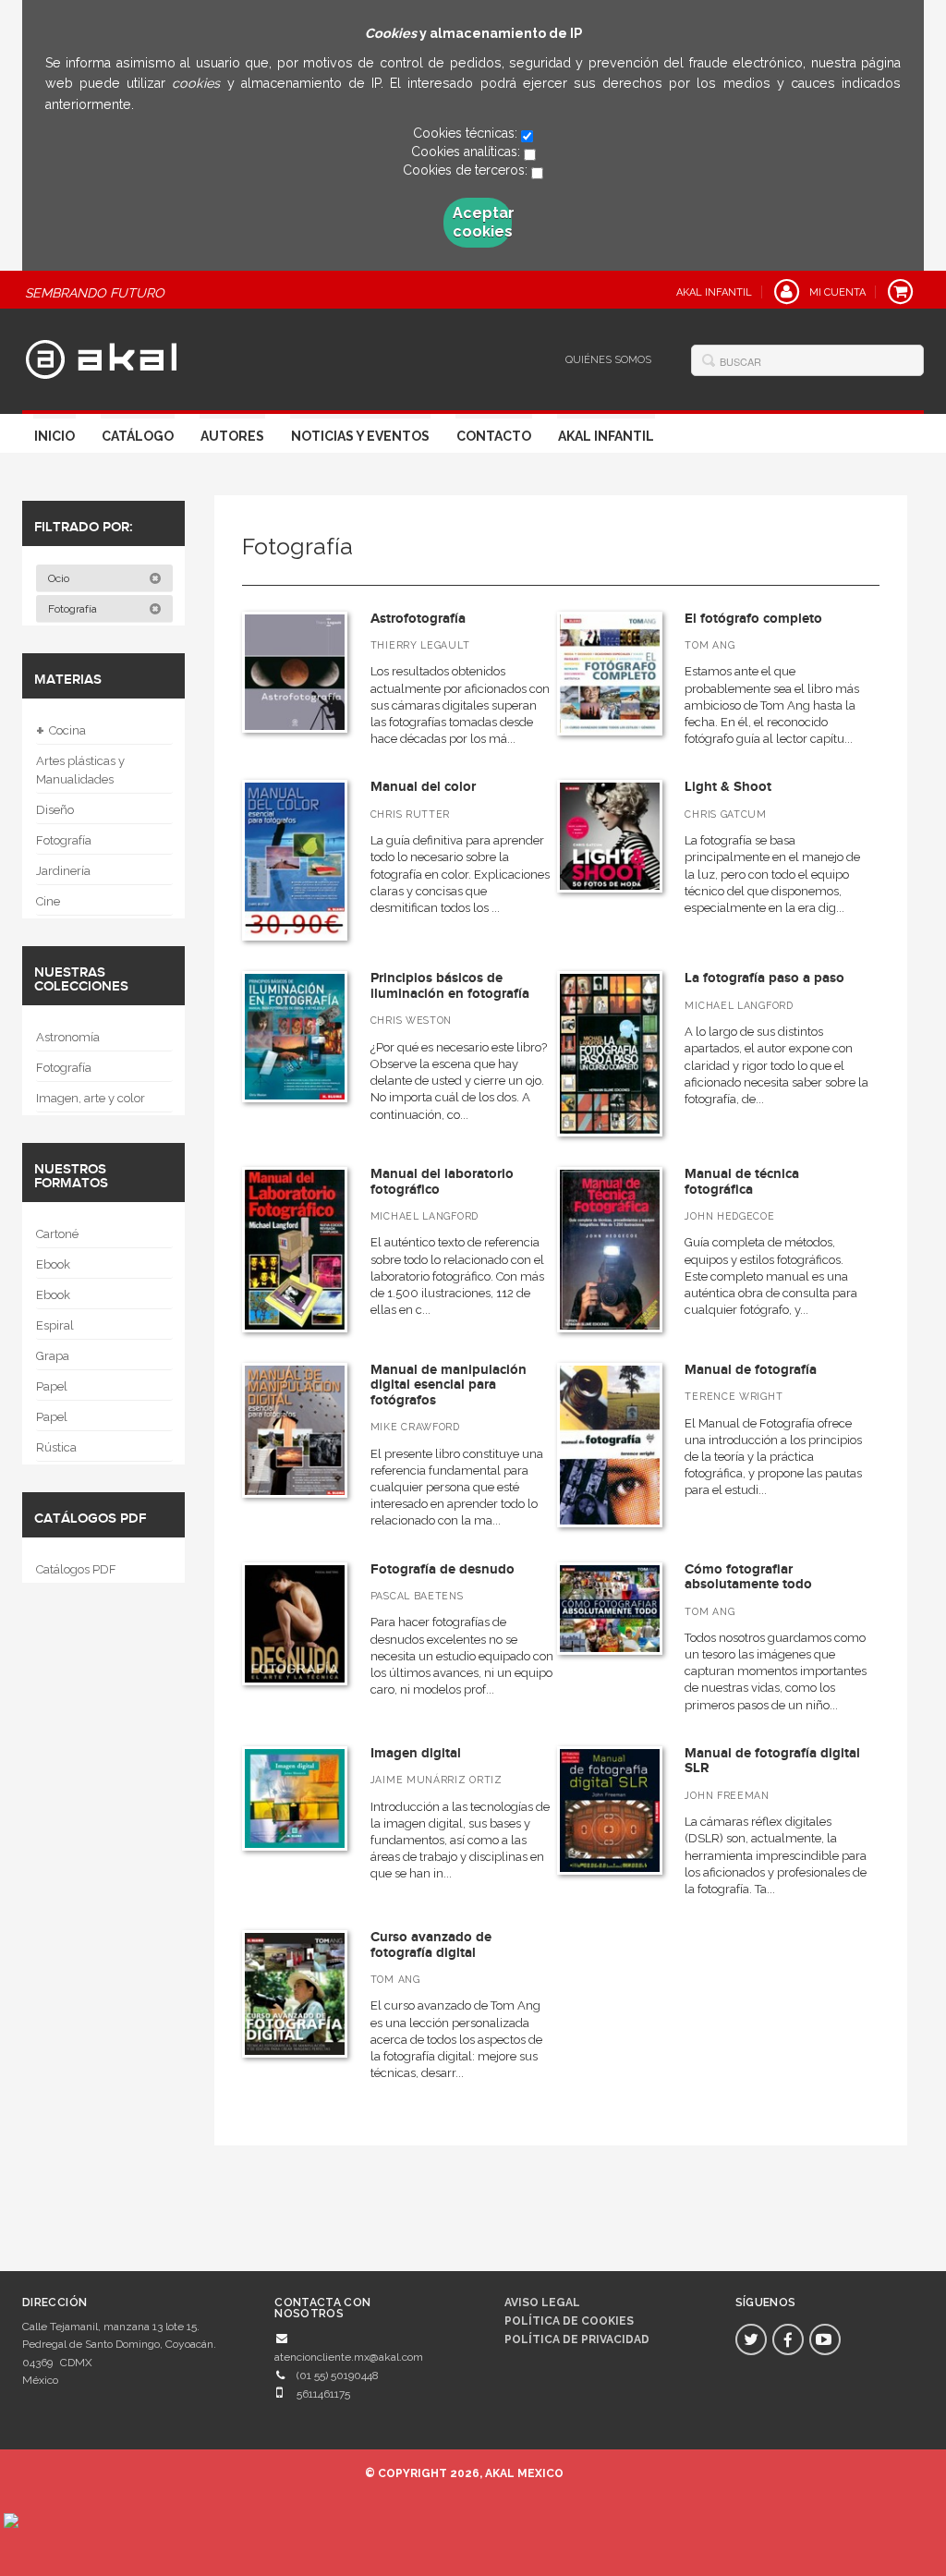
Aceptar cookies (482, 222)
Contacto (494, 436)
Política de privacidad (577, 2339)
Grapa (53, 1356)
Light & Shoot (728, 787)
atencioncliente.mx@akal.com (349, 2357)
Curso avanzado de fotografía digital (431, 1945)
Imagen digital (416, 1753)
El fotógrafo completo (753, 619)
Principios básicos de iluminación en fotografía (450, 986)
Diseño (55, 810)
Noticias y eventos (360, 436)
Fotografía (74, 609)
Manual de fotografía (751, 1370)
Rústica (56, 1447)
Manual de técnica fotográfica (742, 1182)
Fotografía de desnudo (443, 1569)
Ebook (53, 1264)
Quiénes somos (608, 360)
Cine (48, 901)
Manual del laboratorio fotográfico (442, 1182)
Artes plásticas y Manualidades (80, 770)
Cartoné (57, 1234)
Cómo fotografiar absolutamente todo (748, 1577)
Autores (232, 436)
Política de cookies (569, 2321)
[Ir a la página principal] (101, 357)
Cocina (61, 731)
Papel (52, 1386)
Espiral (55, 1325)
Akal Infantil (606, 436)
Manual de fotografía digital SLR (772, 1761)
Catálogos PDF (76, 1569)
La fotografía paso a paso (764, 978)
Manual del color (423, 787)
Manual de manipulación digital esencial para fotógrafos (449, 1385)
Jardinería (63, 871)
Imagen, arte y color (91, 1098)
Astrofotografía (418, 619)
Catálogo (138, 436)
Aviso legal (542, 2303)
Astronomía (68, 1037)
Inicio (55, 436)
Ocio (60, 578)
